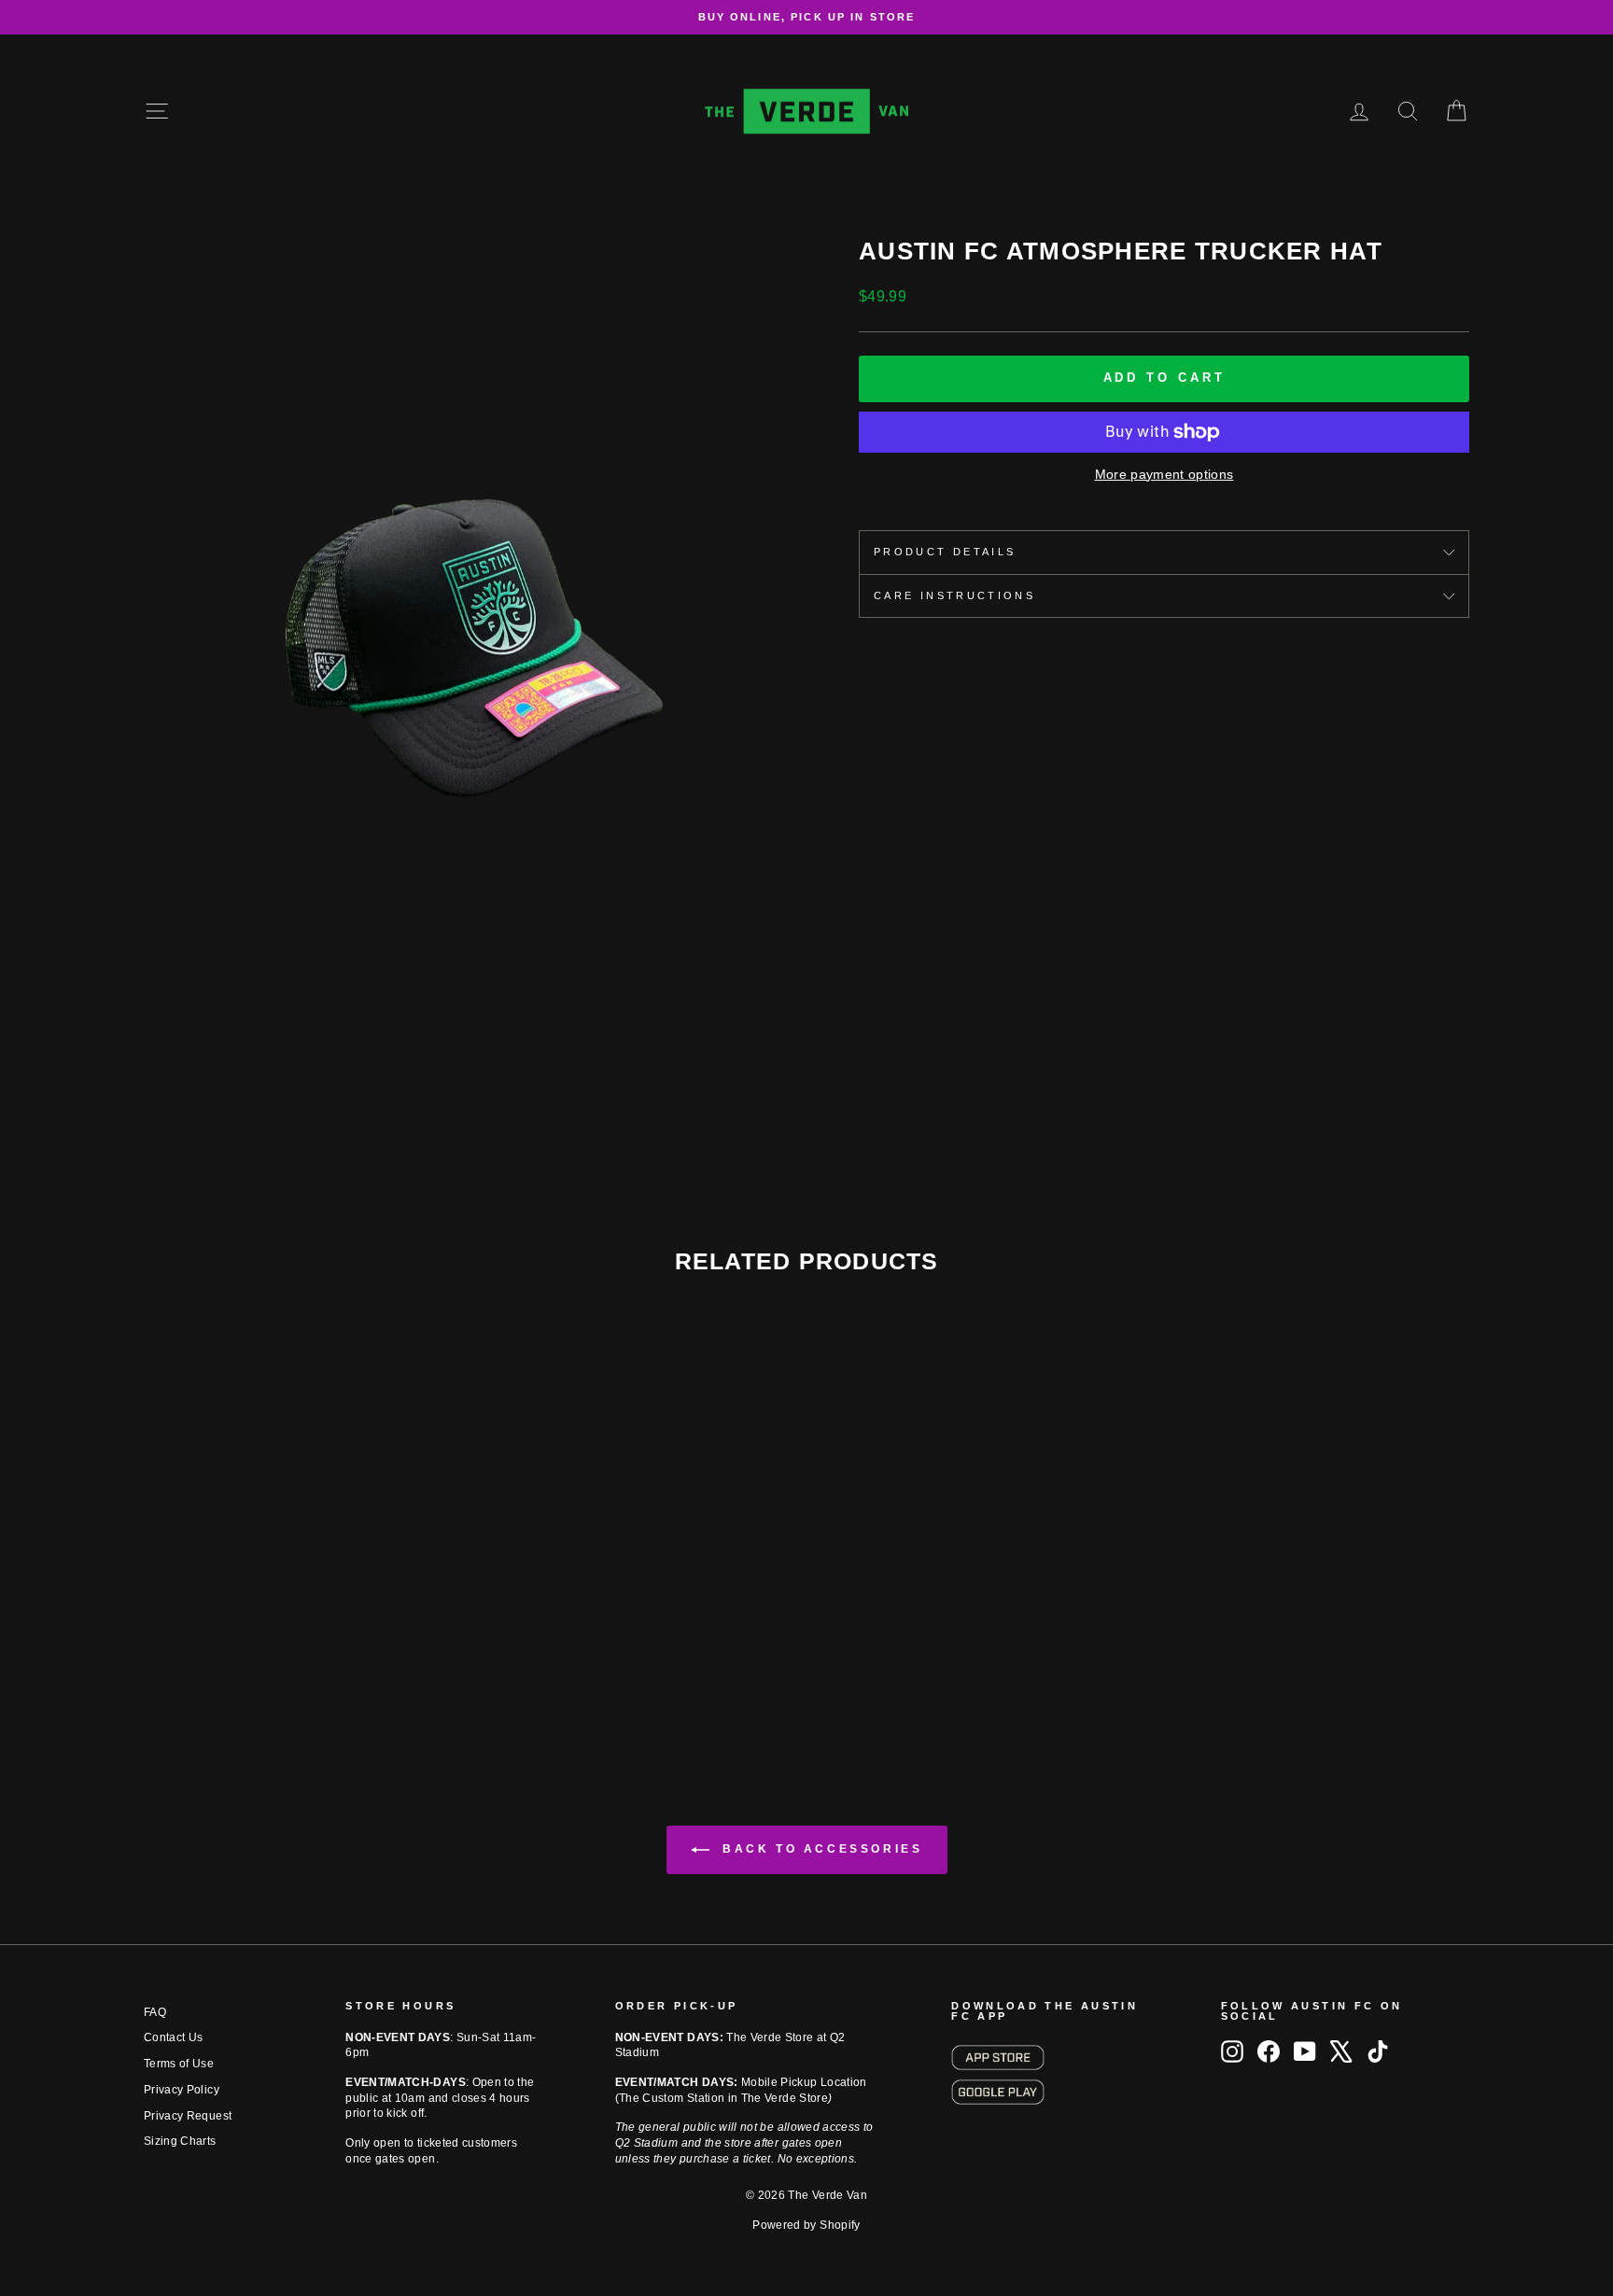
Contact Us (174, 2037)
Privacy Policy (182, 2090)
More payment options (1164, 474)
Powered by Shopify (806, 2225)
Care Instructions (954, 595)
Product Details (945, 552)
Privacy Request (188, 2116)
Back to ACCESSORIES (820, 1849)
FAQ (155, 2012)
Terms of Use (179, 2064)
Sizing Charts (180, 2141)
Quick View (302, 1615)
